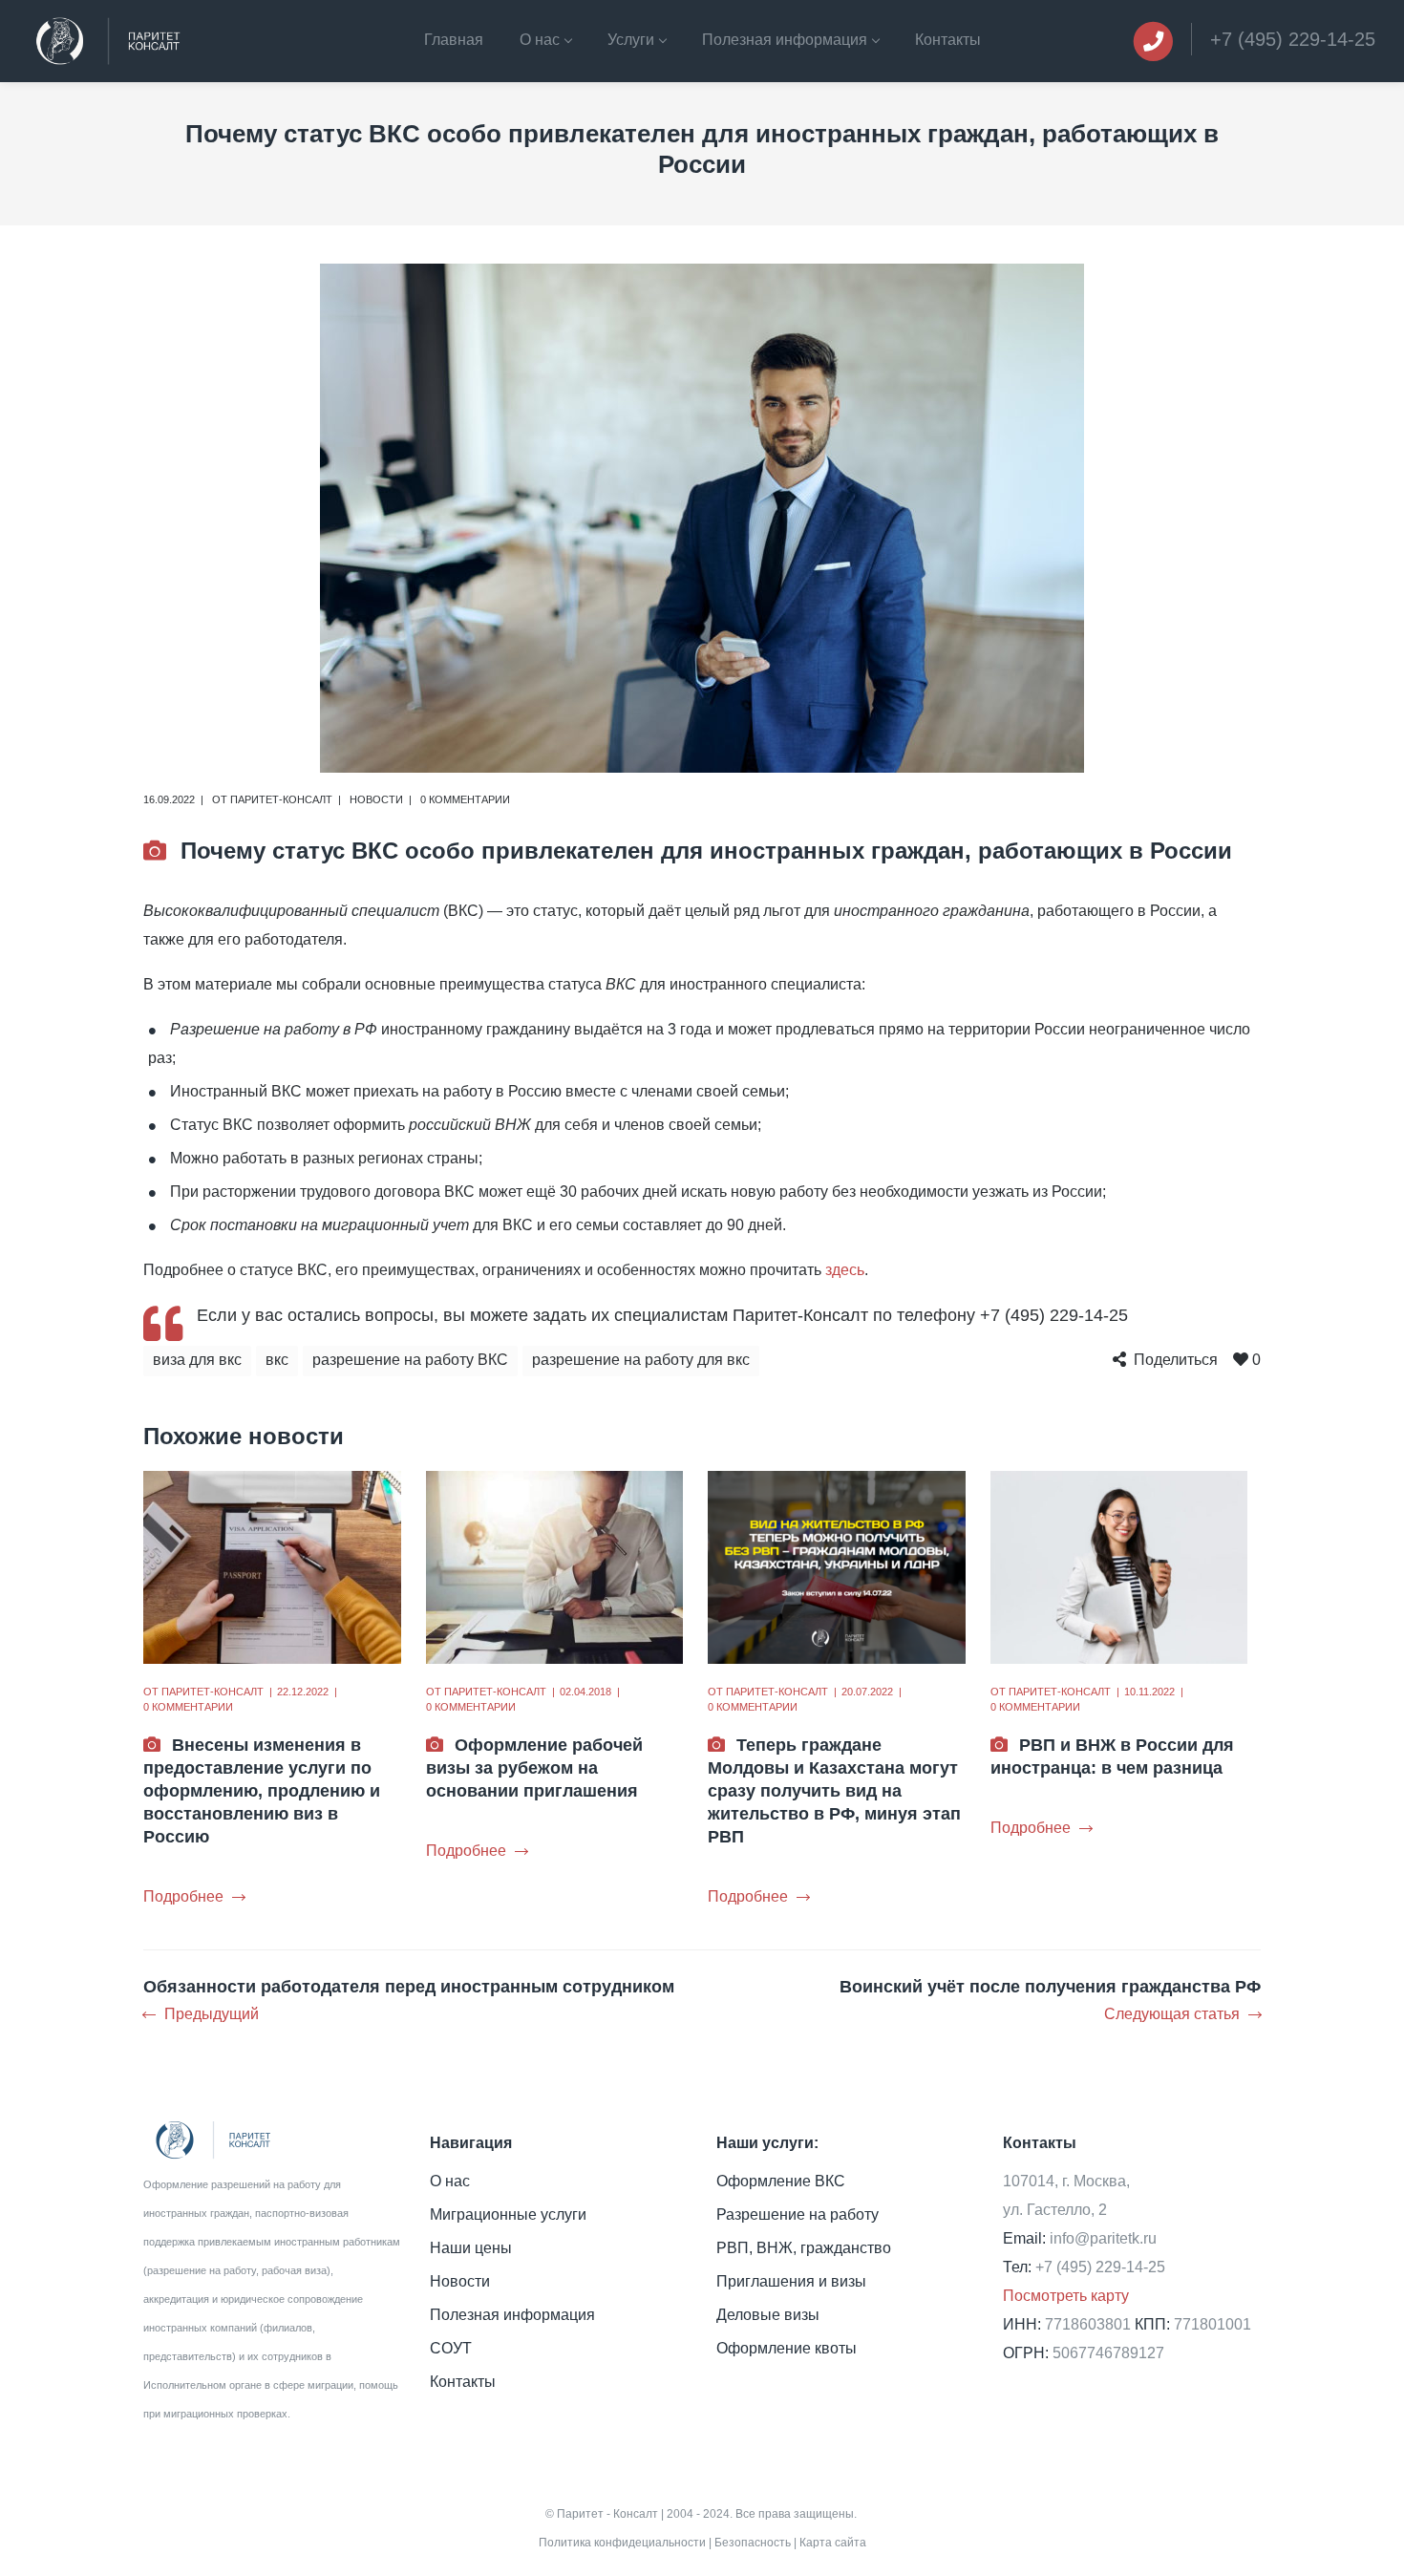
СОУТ (451, 2348)
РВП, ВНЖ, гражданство (804, 2248)
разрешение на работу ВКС (410, 1360)
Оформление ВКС (781, 2181)
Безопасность (753, 2543)
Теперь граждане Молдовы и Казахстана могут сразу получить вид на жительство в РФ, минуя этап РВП (834, 1791)
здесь (845, 1270)
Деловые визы (768, 2315)
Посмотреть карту (1066, 2296)
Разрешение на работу (798, 2214)
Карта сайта (833, 2543)
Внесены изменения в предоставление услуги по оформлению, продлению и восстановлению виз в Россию (262, 1791)
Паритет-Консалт (281, 799)
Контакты (463, 2382)
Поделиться (1176, 1360)
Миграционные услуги (508, 2214)
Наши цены (471, 2248)
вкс (277, 1360)
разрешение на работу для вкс (641, 1360)
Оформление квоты (787, 2348)
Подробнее (183, 1896)
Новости (376, 799)
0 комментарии (465, 799)
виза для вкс (197, 1360)
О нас (450, 2181)
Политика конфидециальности (622, 2543)
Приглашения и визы (791, 2281)
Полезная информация (512, 2315)
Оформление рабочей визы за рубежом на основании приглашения (534, 1768)
